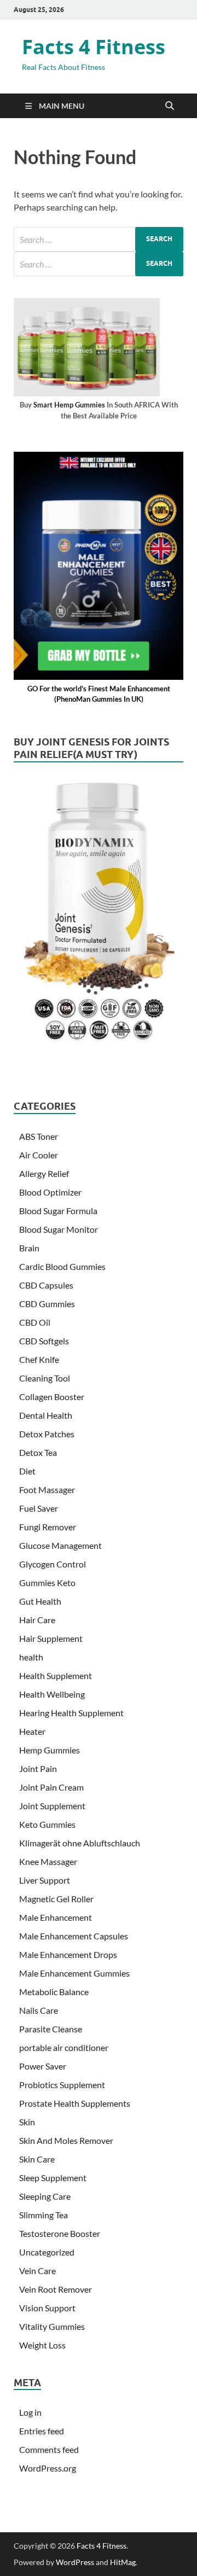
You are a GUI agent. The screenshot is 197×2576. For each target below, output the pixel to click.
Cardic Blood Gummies (62, 1266)
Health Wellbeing (52, 1694)
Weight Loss (42, 2345)
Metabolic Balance (54, 1992)
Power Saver (43, 2066)
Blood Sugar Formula (58, 1211)
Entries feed (42, 2431)
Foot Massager (47, 1490)
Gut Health (40, 1601)
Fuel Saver (39, 1508)
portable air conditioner (64, 2047)
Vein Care (37, 2271)
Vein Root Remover (56, 2289)
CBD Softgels (44, 1341)
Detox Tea (38, 1452)
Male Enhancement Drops (68, 1954)
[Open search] (170, 106)
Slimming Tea (44, 2215)
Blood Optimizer (50, 1192)
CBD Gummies (47, 1304)
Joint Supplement (52, 1806)
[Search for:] (99, 239)
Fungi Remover (48, 1527)
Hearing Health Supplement (71, 1713)
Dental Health (46, 1415)
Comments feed (49, 2449)
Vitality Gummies (52, 2326)
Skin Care (37, 2159)
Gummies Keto (47, 1583)
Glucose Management (60, 1545)
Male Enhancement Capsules (74, 1936)
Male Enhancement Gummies (74, 1973)
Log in (30, 2412)
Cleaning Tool (45, 1378)
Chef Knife (39, 1359)
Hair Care (37, 1620)
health (31, 1657)
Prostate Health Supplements (75, 2103)
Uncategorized (47, 2252)
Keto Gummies (47, 1824)
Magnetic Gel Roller (56, 1899)
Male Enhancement (56, 1917)
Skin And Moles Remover (66, 2140)
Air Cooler (39, 1155)
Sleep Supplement (53, 2178)
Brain (29, 1248)
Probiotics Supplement (62, 2085)
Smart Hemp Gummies (69, 405)
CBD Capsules (46, 1285)
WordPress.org (48, 2468)
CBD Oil (35, 1322)
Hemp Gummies (50, 1750)
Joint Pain (38, 1768)
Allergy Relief (44, 1173)
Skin (27, 2122)
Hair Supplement (51, 1638)
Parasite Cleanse (51, 2029)
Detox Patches (47, 1434)
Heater (32, 1731)
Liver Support (45, 1880)
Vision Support (47, 2308)
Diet (27, 1471)
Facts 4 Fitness (94, 47)
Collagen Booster (52, 1397)
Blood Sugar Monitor (59, 1229)
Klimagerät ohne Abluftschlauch (80, 1843)
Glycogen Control (53, 1564)
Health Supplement (56, 1675)
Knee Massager (48, 1861)
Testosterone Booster (60, 2233)
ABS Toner (39, 1136)
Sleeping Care (45, 2196)
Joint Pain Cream (51, 1787)
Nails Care (39, 2010)
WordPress (75, 2562)
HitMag (123, 2562)
